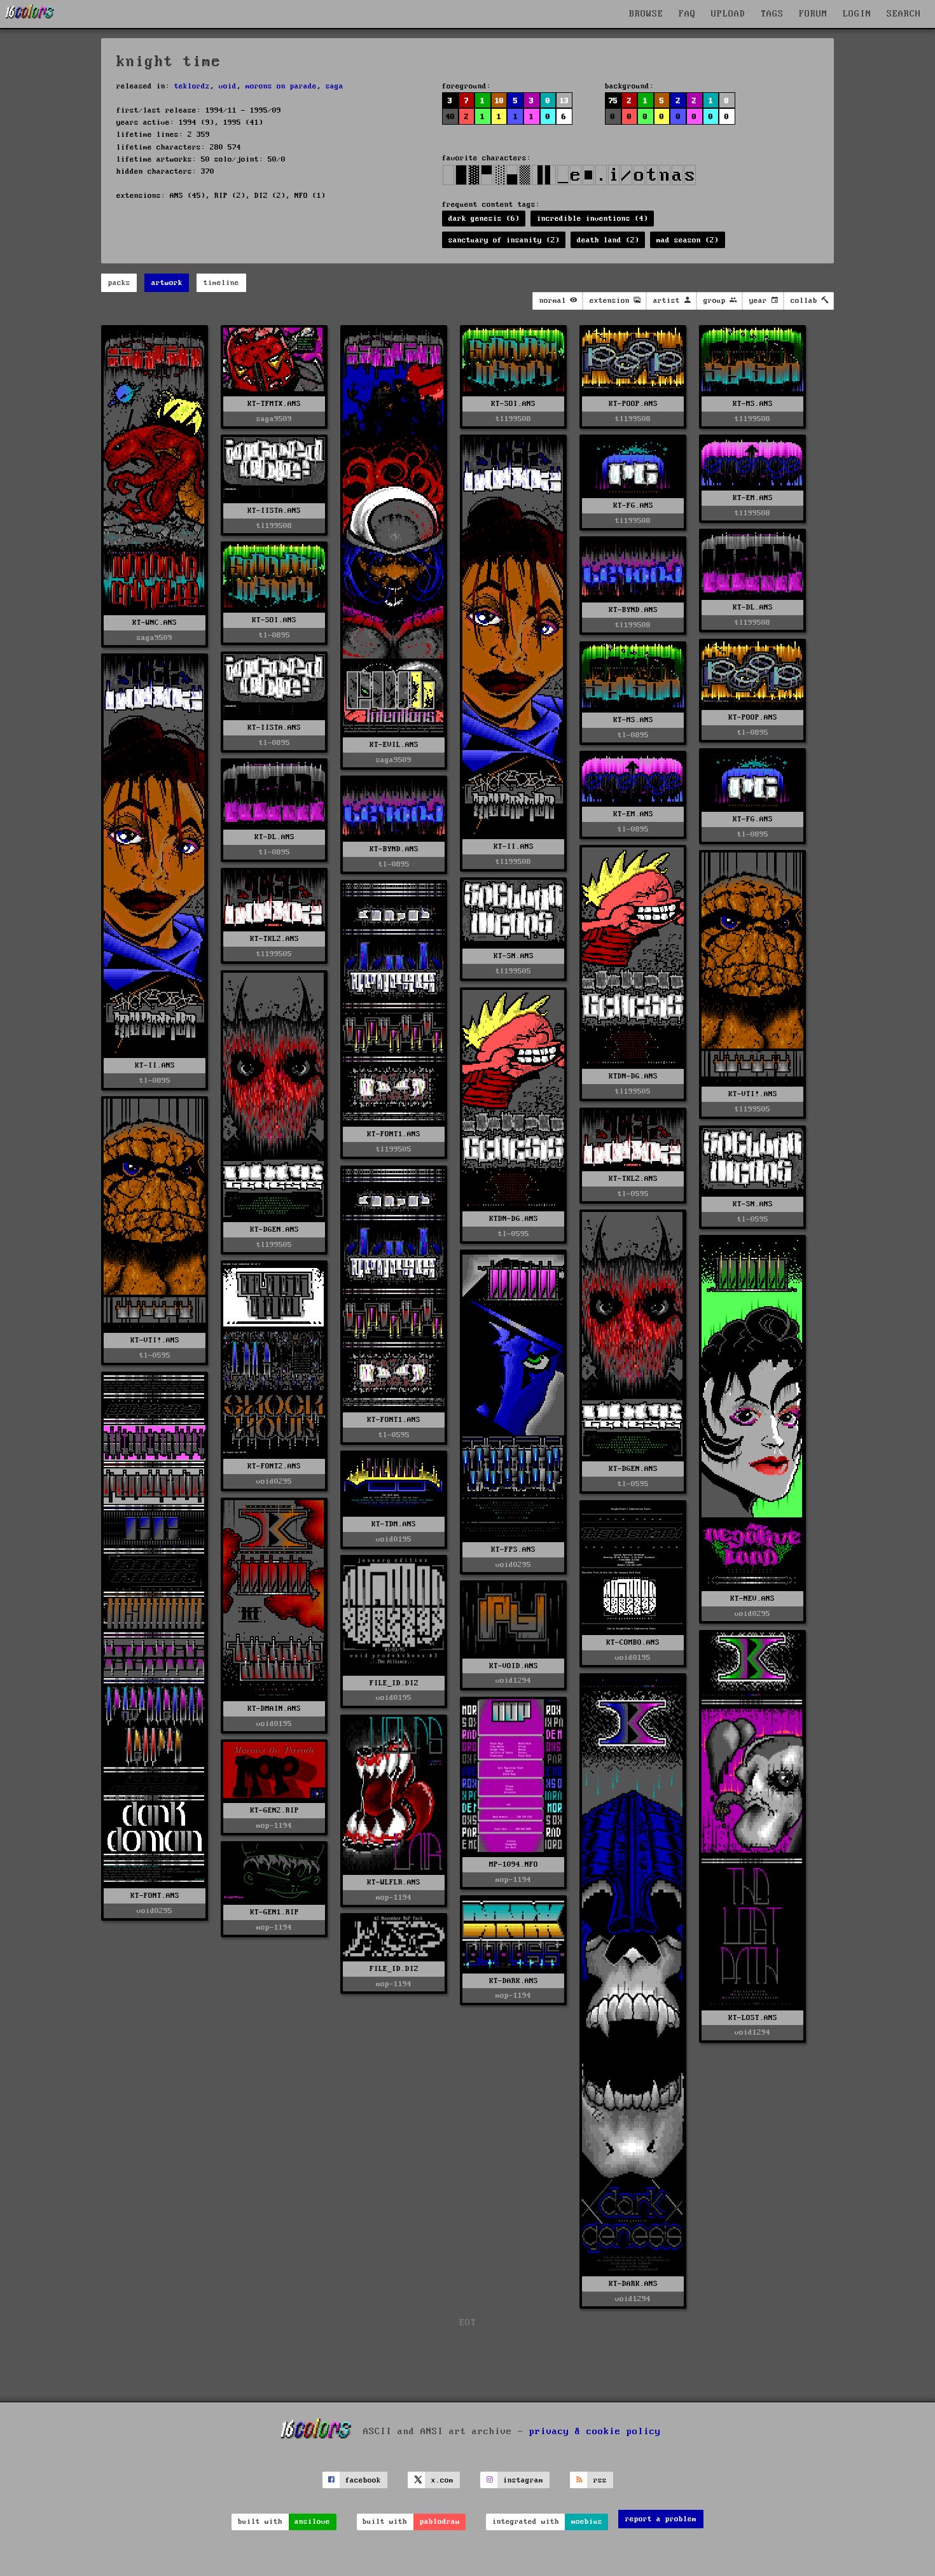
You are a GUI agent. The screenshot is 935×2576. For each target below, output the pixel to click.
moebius (587, 2522)
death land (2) (608, 240)
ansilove (312, 2522)
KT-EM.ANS (753, 498)
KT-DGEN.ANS (274, 1229)
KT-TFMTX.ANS (274, 404)
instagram (523, 2480)
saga (335, 86)
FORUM (813, 14)
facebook (363, 2480)
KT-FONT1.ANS (394, 1134)
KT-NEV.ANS (752, 1598)
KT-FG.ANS (633, 505)
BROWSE (646, 14)
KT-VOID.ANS (514, 1666)
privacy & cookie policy (595, 2432)
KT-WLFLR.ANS (394, 1882)
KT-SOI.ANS (513, 404)
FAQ (687, 14)
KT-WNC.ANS (155, 623)
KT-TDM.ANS (394, 1524)
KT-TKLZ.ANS (274, 939)
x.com (442, 2480)
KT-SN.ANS (514, 956)
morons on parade (281, 86)
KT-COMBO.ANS (633, 1642)
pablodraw (440, 2522)
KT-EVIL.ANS (394, 745)
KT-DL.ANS (753, 607)
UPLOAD (728, 14)
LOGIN (857, 14)
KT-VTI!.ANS (753, 1094)
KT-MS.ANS (753, 404)
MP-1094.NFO (514, 1864)
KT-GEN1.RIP (274, 1912)
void (228, 86)
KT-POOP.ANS (633, 404)
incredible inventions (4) (592, 219)
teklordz (192, 86)
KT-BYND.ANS (633, 610)
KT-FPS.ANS (513, 1549)
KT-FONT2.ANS (274, 1466)
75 (613, 101)
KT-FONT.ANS (155, 1896)
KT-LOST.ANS (753, 2018)
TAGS (772, 14)
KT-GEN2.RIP (274, 1810)
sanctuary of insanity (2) (504, 240)
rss (600, 2480)
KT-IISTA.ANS (274, 511)
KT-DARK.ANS (633, 2284)
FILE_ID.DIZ (394, 1683)
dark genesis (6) (484, 219)
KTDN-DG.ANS (633, 1076)
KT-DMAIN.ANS (274, 1709)
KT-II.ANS (514, 846)
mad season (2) (688, 240)
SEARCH (904, 14)
